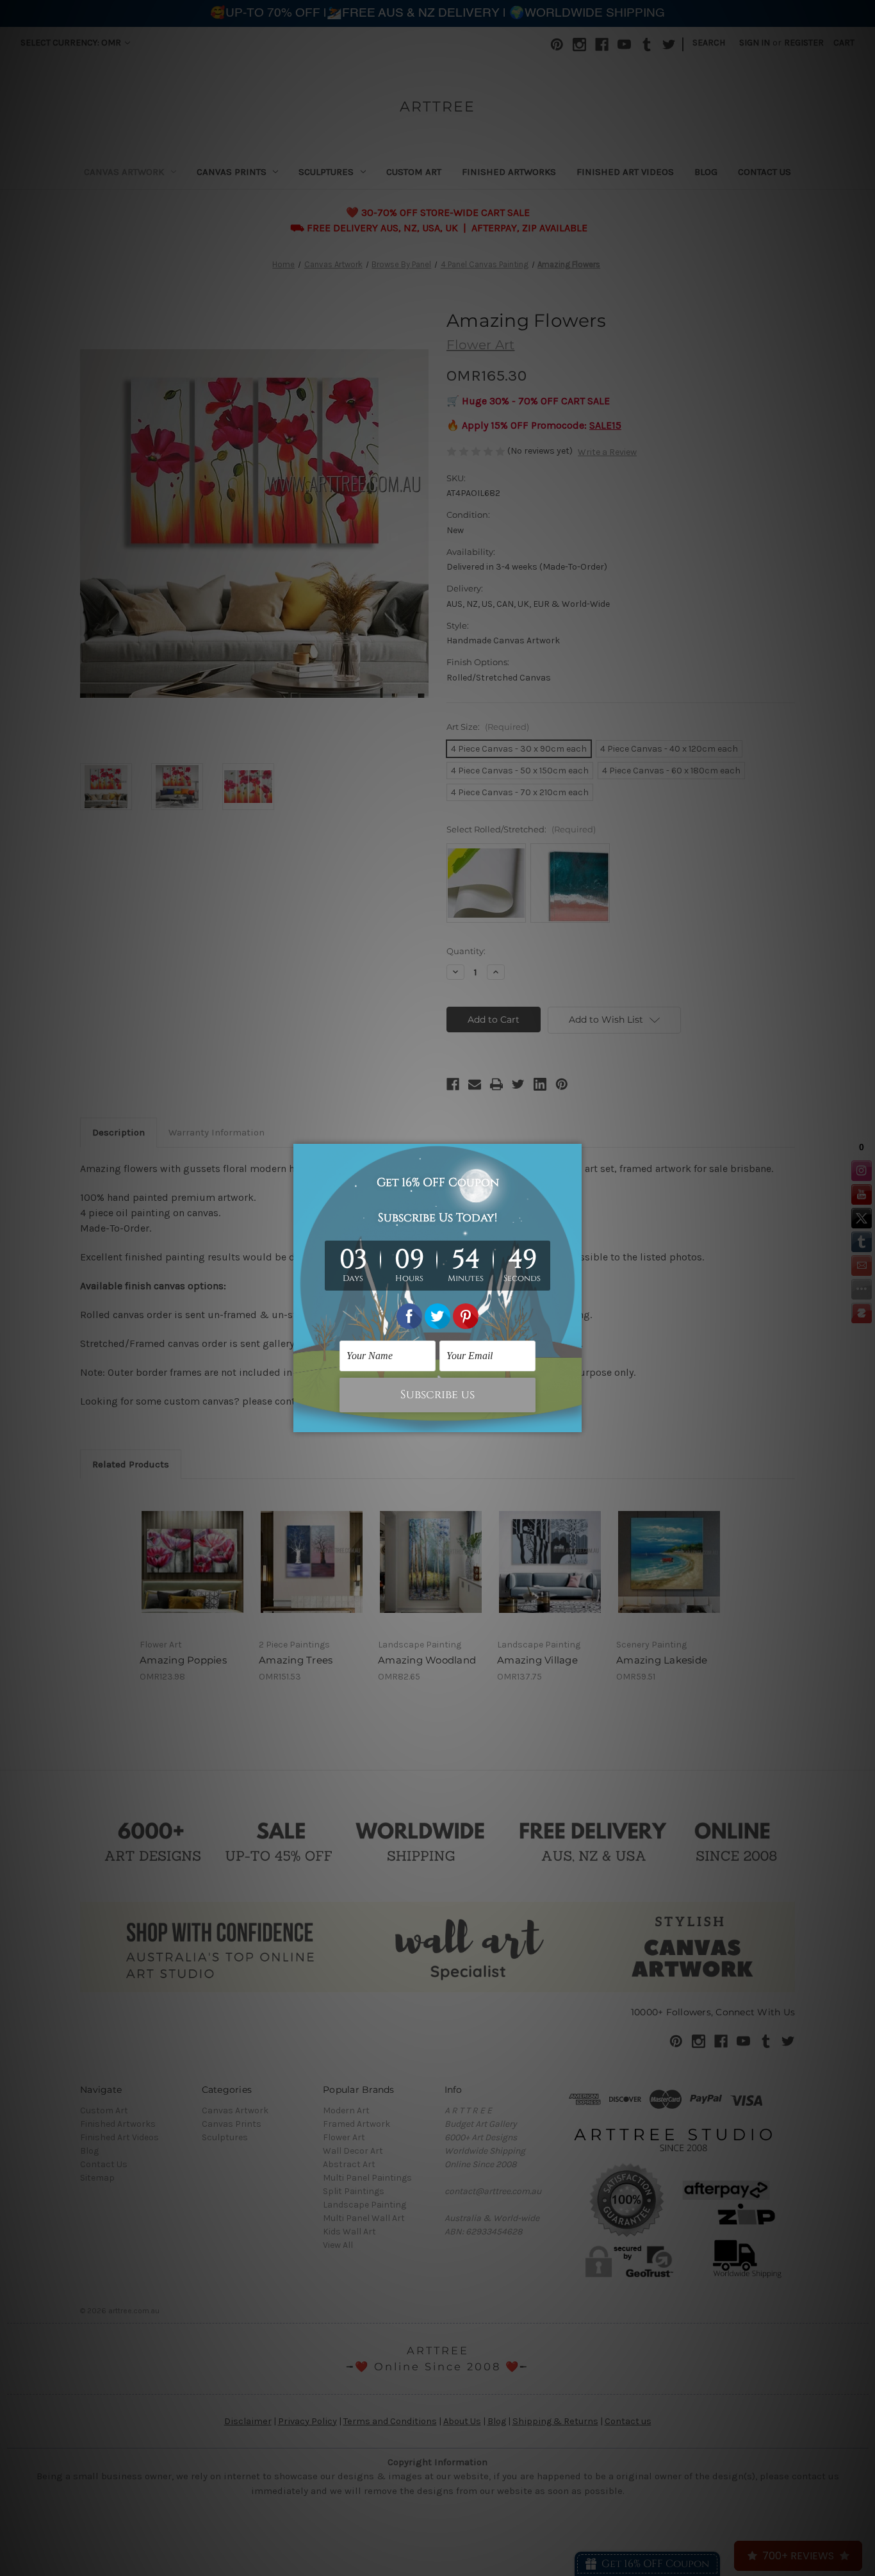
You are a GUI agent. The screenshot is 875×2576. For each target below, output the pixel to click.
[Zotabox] (573, 1421)
